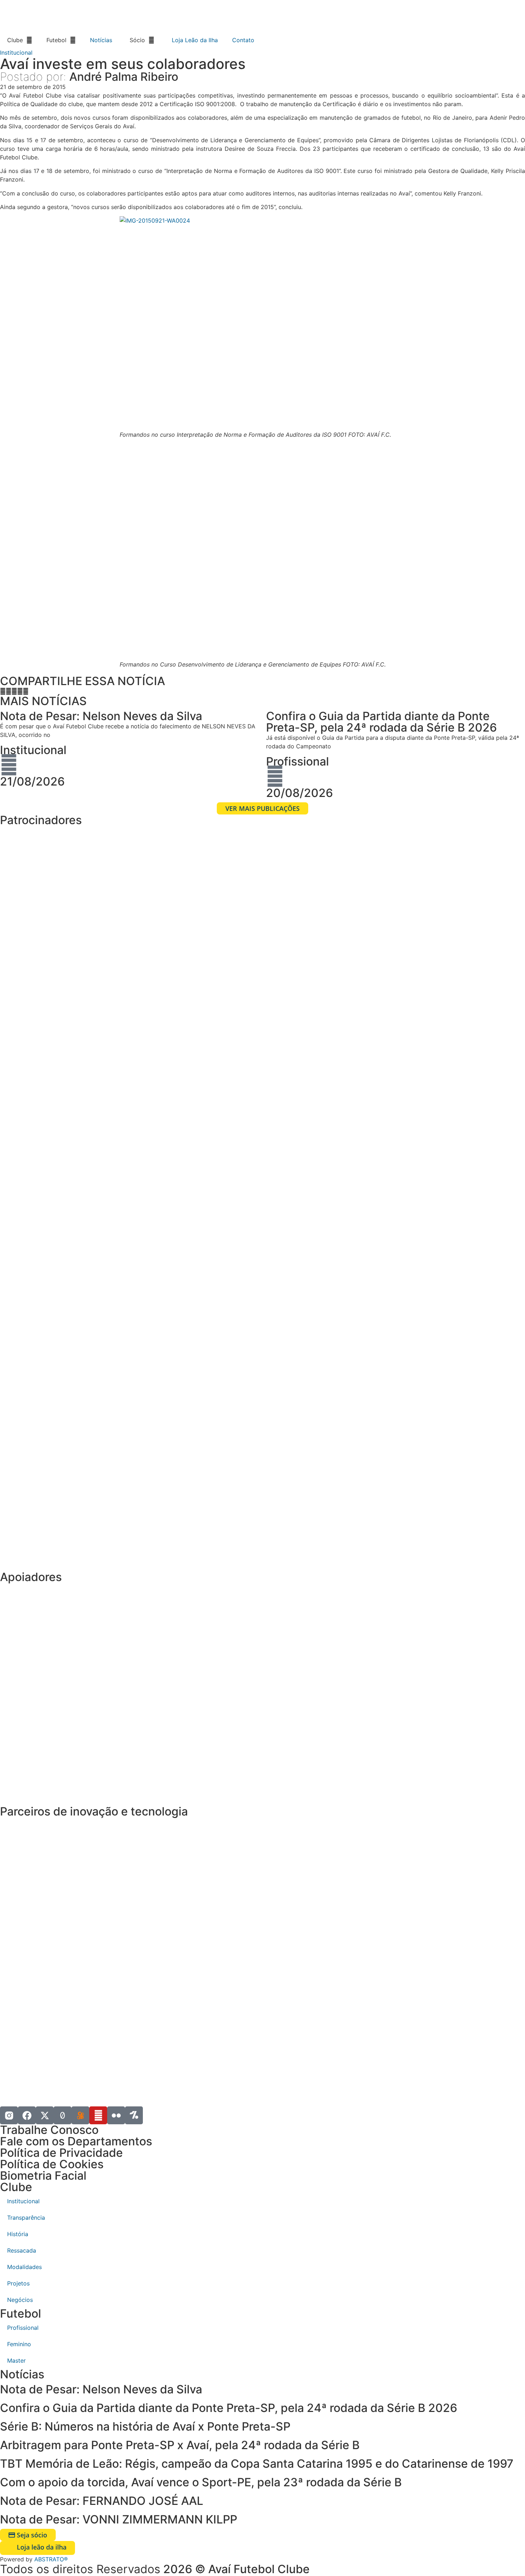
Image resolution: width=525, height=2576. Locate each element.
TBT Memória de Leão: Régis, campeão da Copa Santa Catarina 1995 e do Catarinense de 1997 (257, 2464)
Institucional (16, 53)
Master (16, 2360)
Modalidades (24, 2267)
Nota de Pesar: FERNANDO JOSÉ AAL (102, 2501)
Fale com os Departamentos (76, 2141)
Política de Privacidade (61, 2153)
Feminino (19, 2344)
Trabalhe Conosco (49, 2130)
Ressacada (22, 2250)
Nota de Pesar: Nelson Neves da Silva (101, 2389)
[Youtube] (98, 2115)
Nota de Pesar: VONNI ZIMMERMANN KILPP (119, 2519)
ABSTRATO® (51, 2559)
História (18, 2234)
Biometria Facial (43, 2176)
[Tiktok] (62, 2115)
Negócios (20, 2300)
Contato (243, 40)
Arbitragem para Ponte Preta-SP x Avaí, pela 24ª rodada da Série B (180, 2445)
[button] (3, 691)
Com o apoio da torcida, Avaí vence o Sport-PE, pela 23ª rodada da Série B (201, 2482)
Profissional (297, 761)
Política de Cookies (52, 2164)
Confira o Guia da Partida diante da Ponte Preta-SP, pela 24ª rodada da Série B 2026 (229, 2408)
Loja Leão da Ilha (195, 40)
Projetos (18, 2283)
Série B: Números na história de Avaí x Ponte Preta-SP (145, 2426)
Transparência (26, 2218)
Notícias (101, 40)
